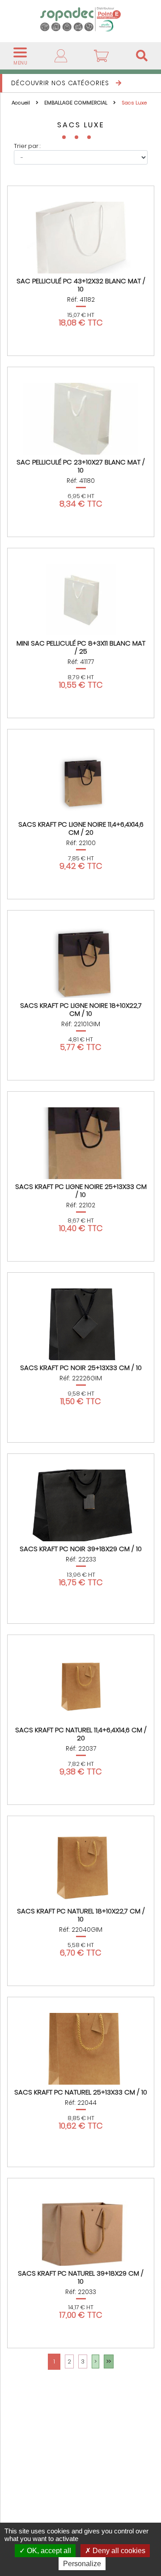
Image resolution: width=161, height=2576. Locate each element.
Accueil (21, 103)
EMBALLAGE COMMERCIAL (76, 103)
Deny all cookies (118, 2551)
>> (109, 2361)
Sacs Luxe (134, 103)
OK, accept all (48, 2551)
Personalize (82, 2564)
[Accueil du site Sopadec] (80, 19)
